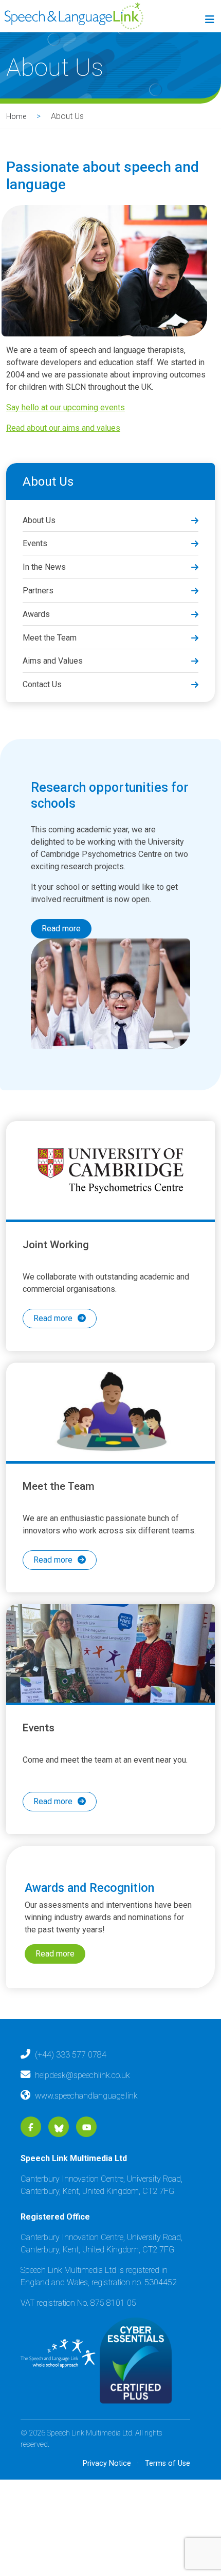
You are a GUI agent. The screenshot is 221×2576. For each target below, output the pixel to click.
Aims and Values (53, 661)
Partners (38, 591)
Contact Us (42, 684)
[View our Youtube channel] (87, 2166)
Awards (36, 614)
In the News (44, 567)
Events (35, 543)
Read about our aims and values (63, 428)
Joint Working (56, 1245)
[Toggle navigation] (208, 22)
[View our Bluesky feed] (59, 2166)
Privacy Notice (107, 2502)
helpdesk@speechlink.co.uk (82, 2114)
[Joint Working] (110, 1170)
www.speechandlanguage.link (86, 2134)
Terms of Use (168, 2502)
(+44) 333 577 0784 (71, 2093)
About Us (39, 520)
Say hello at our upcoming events (66, 407)
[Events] (110, 1679)
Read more (61, 928)
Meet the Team (50, 638)
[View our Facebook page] (31, 2166)
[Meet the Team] (110, 1425)
